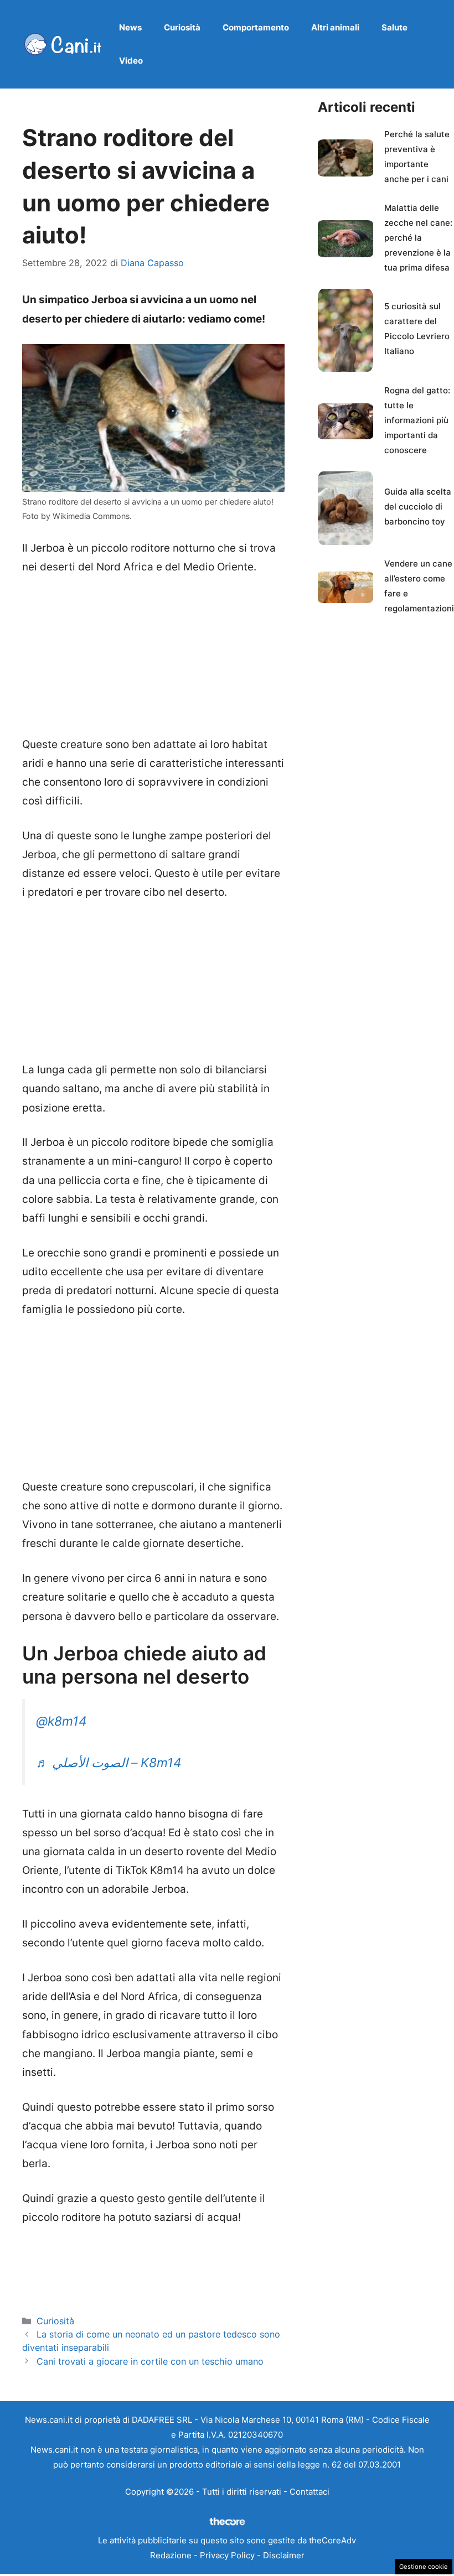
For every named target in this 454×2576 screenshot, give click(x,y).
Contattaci (309, 2492)
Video (131, 61)
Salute (394, 27)
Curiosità (182, 27)
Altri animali (335, 27)
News (130, 27)
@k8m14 (61, 1721)
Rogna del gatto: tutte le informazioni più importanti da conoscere (417, 420)
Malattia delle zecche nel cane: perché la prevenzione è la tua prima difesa (418, 238)
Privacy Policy (227, 2555)
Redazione (171, 2555)
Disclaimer (284, 2555)
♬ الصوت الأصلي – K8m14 (109, 1763)
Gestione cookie (424, 2567)
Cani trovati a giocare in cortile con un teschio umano (150, 2361)
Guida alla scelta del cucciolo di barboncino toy (418, 507)
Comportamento (256, 27)
